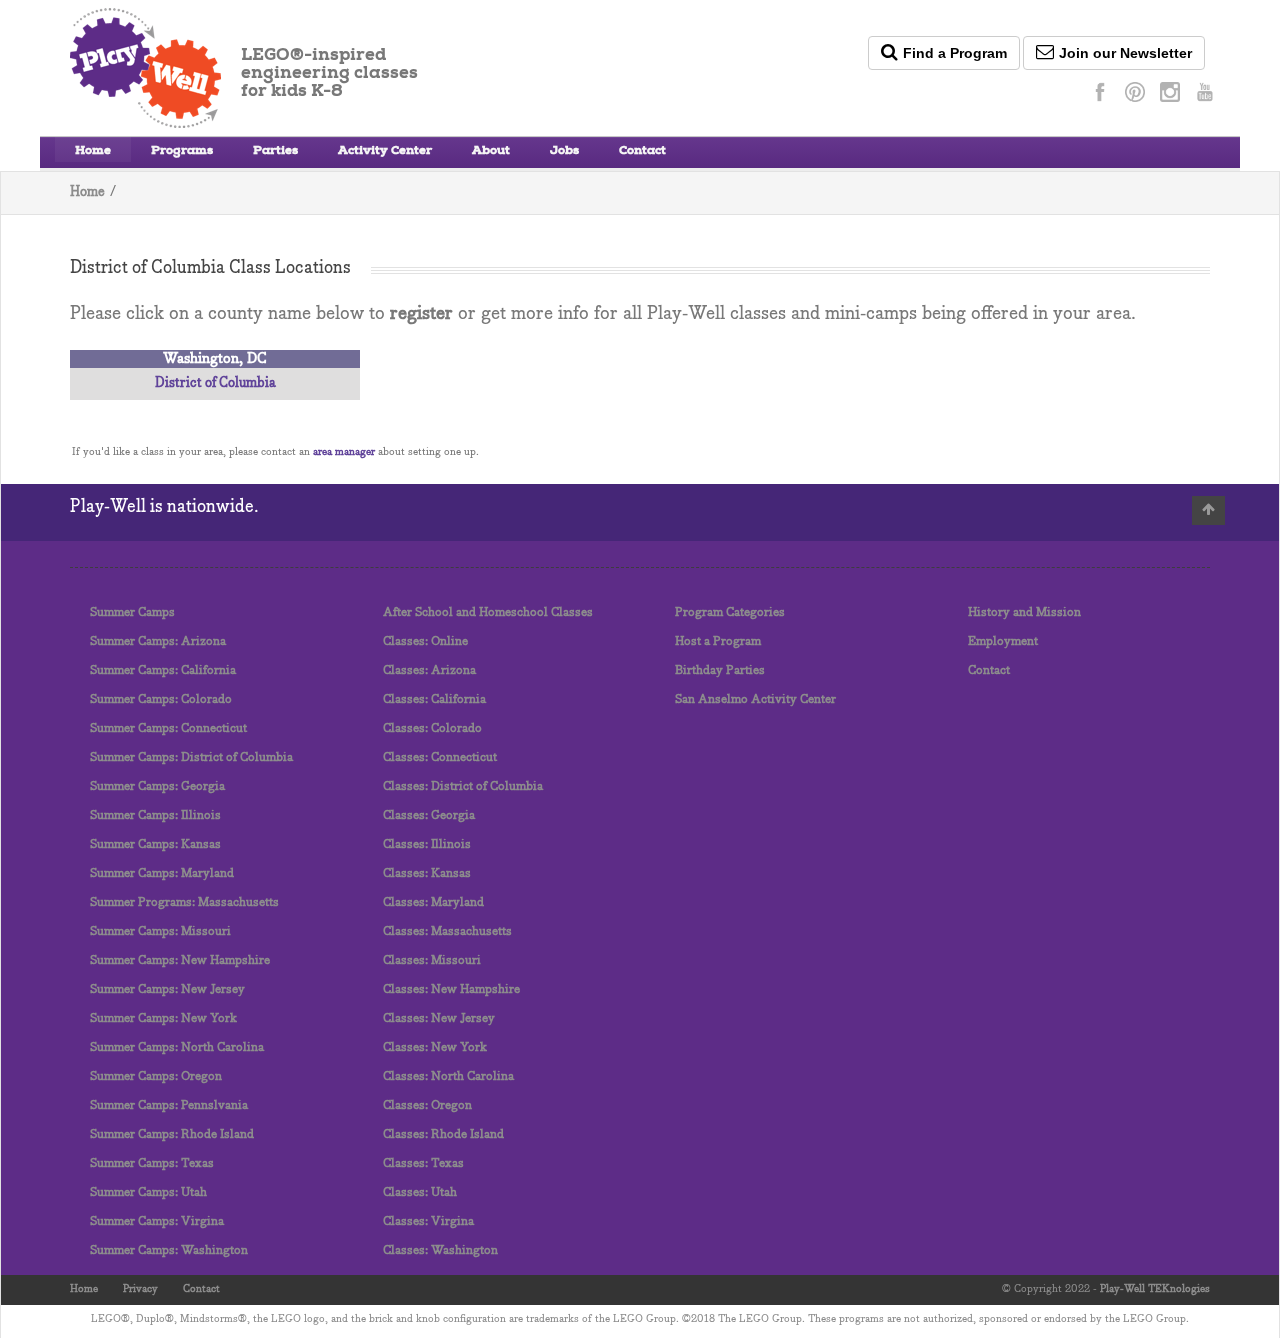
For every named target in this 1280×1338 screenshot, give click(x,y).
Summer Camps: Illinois (155, 815)
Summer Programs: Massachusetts (184, 902)
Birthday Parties (720, 670)
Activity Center (385, 152)
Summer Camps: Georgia (157, 786)
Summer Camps (132, 612)
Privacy (140, 1289)
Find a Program (955, 53)
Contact (642, 152)
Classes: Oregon (427, 1105)
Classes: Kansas (427, 873)
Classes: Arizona (429, 670)
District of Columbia (215, 383)
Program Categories (730, 612)
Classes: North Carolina (448, 1076)
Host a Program (718, 641)
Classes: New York (435, 1047)
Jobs (564, 152)
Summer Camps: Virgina (157, 1221)
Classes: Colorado (432, 728)
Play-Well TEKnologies (1155, 1289)
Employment (1003, 641)
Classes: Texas (423, 1163)
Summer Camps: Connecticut (168, 728)
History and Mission (1024, 612)
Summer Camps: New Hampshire (180, 960)
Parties (275, 152)
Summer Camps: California (163, 670)
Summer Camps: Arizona (158, 641)
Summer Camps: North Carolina (177, 1047)
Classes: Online (425, 641)
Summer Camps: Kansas (155, 844)
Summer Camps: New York (163, 1018)
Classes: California (434, 699)
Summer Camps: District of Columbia (191, 757)
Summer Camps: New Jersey (167, 989)
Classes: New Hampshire (451, 989)
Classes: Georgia (429, 815)
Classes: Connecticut (440, 757)
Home (93, 152)
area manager (344, 452)
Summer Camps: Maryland (162, 873)
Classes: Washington (440, 1250)
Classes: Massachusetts (447, 931)
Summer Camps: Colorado (161, 699)
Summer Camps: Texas (152, 1163)
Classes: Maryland (433, 902)
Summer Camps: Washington (169, 1250)
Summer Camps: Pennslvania (169, 1105)
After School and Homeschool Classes (488, 612)
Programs (182, 152)
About (491, 152)
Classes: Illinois (427, 844)
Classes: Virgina (428, 1221)
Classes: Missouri (432, 960)
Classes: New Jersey (439, 1018)
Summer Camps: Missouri (160, 931)
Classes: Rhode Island (443, 1134)
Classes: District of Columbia (463, 786)
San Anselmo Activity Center (755, 699)
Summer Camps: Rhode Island (172, 1134)
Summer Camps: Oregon (156, 1076)
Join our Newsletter (1125, 53)
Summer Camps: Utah (148, 1192)
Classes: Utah (420, 1192)
